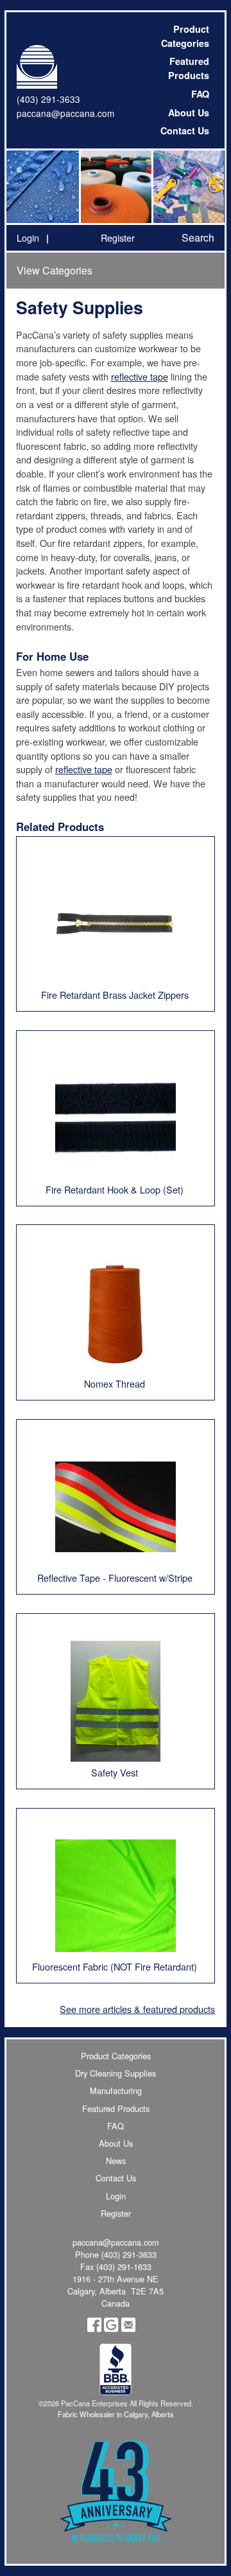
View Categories (55, 270)
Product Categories (185, 36)
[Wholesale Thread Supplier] (115, 187)
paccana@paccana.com (65, 113)
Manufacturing (116, 2090)
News (116, 2160)
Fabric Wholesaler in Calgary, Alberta (116, 2414)
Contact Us (185, 130)
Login (28, 237)
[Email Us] (128, 2329)
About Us (189, 112)
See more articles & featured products (137, 2009)
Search (198, 237)
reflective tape (140, 376)
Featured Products (189, 68)
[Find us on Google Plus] (111, 2329)
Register (118, 237)
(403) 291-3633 (48, 99)
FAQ (200, 94)
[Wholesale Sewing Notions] (188, 187)
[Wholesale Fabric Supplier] (43, 187)
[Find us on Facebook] (94, 2329)
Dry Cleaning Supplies (116, 2073)
